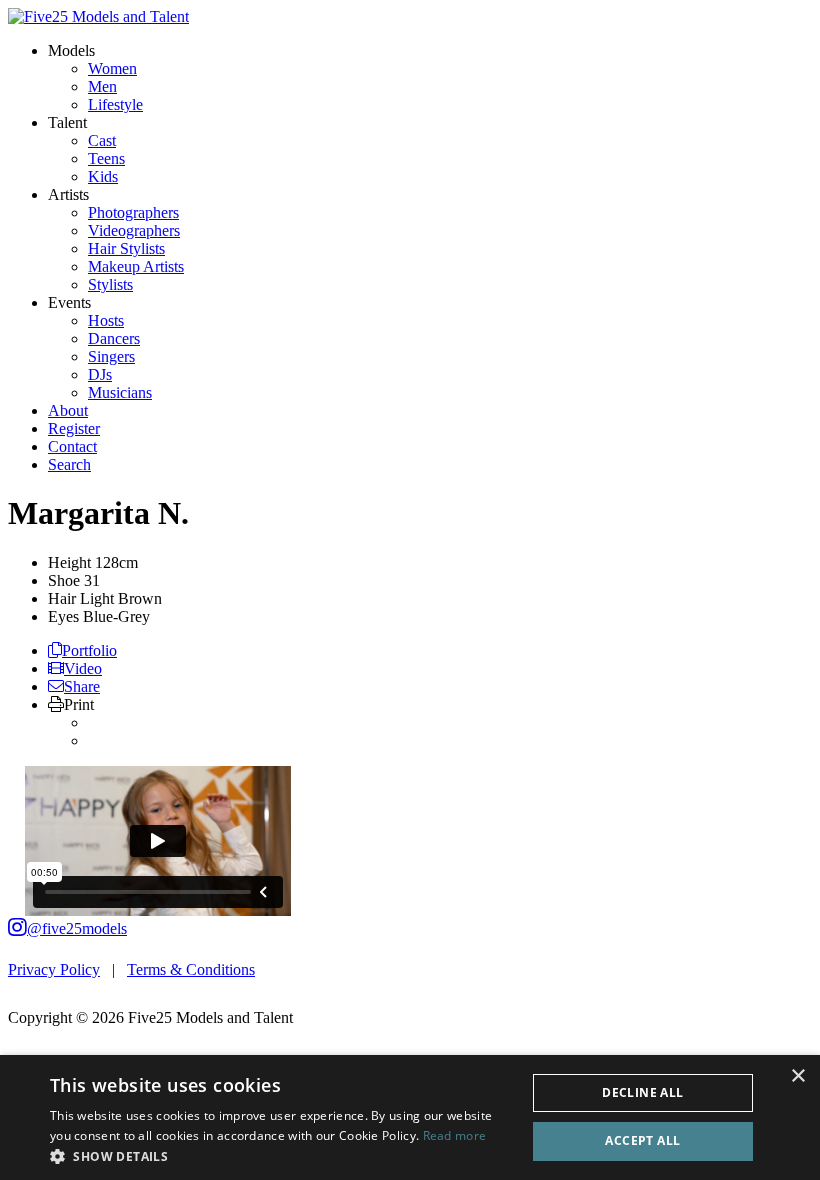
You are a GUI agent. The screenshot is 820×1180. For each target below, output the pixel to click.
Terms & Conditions (191, 969)
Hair (62, 598)
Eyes (63, 616)
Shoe (64, 580)
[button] (281, 1155)
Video (83, 668)
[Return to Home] (98, 16)
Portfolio (89, 650)
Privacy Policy (54, 969)
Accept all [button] (642, 1140)
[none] (71, 50)
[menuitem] (112, 68)
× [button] (797, 1076)
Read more (455, 1135)
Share (82, 686)
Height (69, 562)
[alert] (410, 1117)
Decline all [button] (642, 1092)
